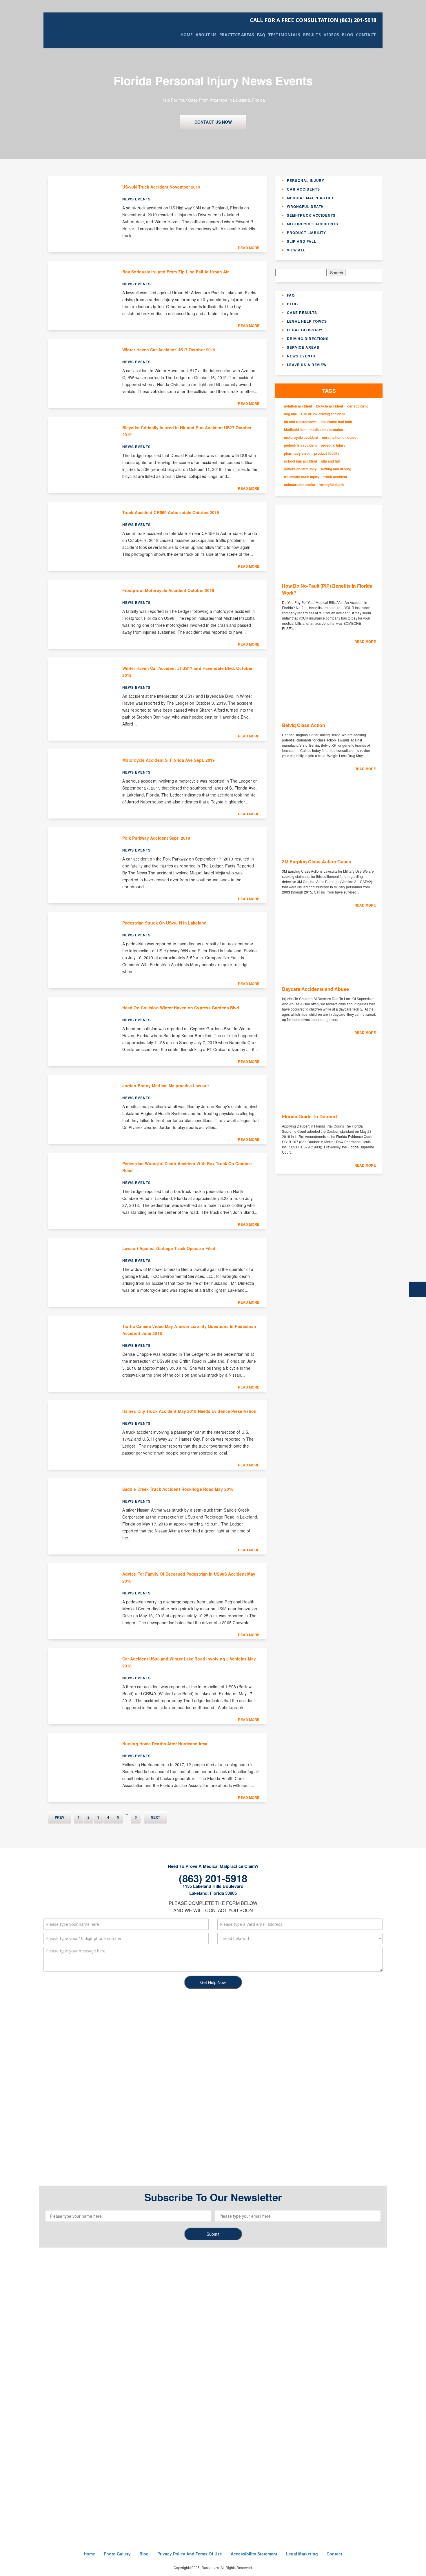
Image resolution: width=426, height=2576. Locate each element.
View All (296, 250)
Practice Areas (237, 35)
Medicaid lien (295, 430)
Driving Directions (308, 339)
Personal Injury (306, 180)
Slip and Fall (301, 241)
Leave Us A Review (307, 365)
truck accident (335, 477)
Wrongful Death (305, 207)
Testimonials (284, 35)
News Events (301, 356)
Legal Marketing (302, 2554)
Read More (249, 248)
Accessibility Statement (254, 2554)
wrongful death (332, 485)
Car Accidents (303, 189)
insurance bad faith (336, 422)
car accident (357, 406)
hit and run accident (300, 422)
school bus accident (301, 461)
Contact (366, 35)
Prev (60, 1817)
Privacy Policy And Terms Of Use (190, 2554)
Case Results (302, 313)
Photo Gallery (117, 2554)
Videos (331, 35)
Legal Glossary (305, 330)
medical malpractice (326, 430)
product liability (327, 453)
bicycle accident (330, 406)
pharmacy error (297, 453)
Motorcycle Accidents (313, 224)
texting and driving (336, 469)
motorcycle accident (301, 437)
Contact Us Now (213, 122)
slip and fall (330, 461)
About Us (206, 35)
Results (312, 35)
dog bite (291, 414)
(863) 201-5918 (313, 20)
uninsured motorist (300, 485)
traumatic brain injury (302, 477)
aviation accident (298, 406)
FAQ (261, 35)
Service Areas (303, 347)
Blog (347, 35)
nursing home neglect (340, 437)
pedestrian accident (300, 445)
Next (155, 1817)
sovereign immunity (300, 469)
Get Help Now (213, 1982)
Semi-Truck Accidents (311, 215)
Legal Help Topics (307, 321)
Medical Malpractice (311, 198)
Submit (213, 2234)
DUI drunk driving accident (323, 414)
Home (187, 35)
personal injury (333, 445)
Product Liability (306, 233)
